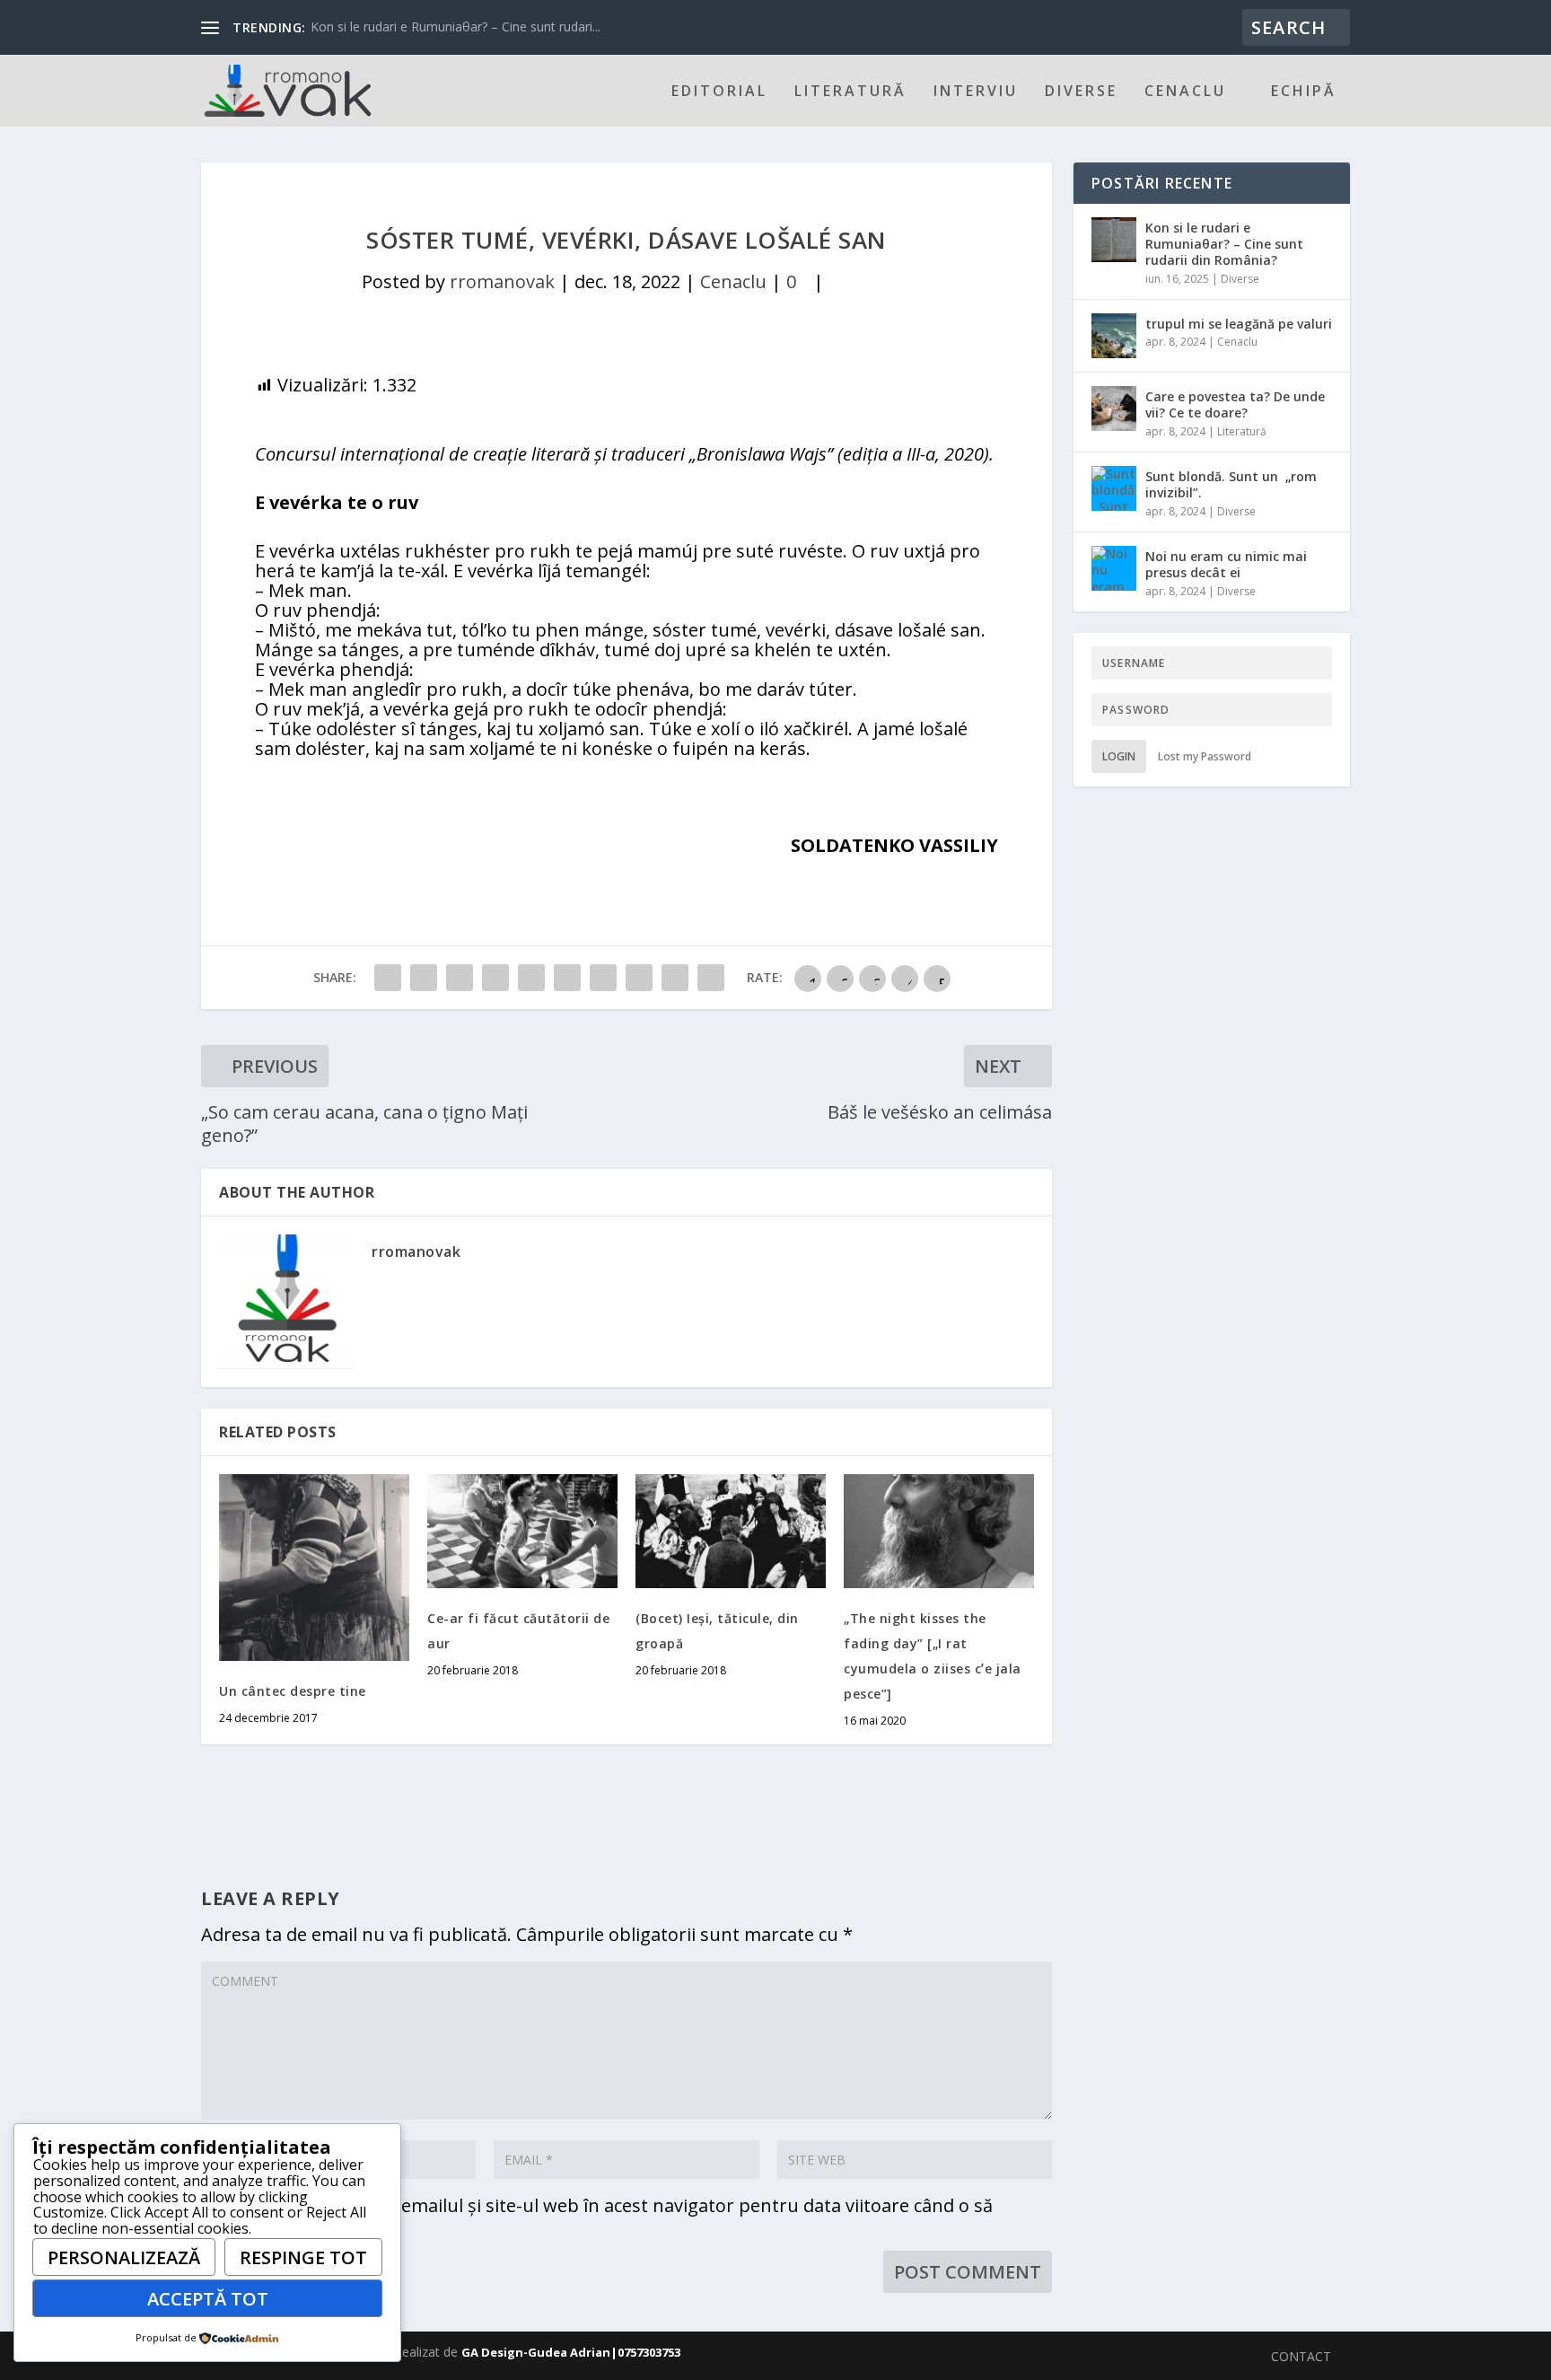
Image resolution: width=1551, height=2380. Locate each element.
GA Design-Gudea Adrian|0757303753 (571, 2352)
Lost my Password (1205, 756)
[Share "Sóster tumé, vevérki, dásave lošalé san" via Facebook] (388, 978)
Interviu (976, 92)
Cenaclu (1185, 92)
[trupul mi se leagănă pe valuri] (1114, 336)
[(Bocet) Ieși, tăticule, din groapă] (731, 1531)
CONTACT (1301, 2356)
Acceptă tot (208, 2299)
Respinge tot (303, 2257)
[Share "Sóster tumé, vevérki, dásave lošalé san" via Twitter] (424, 978)
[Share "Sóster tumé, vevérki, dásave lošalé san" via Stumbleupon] (639, 978)
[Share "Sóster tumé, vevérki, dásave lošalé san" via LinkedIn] (567, 978)
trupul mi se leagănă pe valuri (1239, 324)
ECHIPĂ (1304, 92)
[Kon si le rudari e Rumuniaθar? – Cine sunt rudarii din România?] (1114, 240)
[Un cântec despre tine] (314, 1568)
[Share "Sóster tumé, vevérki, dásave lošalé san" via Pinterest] (531, 978)
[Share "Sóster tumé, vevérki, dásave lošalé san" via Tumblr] (495, 978)
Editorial (719, 92)
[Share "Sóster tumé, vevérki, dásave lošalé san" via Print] (711, 978)
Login (1119, 756)
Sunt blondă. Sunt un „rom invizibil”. (1231, 484)
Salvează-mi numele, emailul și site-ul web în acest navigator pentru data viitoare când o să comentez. (597, 2214)
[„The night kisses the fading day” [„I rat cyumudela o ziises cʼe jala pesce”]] (939, 1531)
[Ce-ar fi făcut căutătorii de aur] (522, 1531)
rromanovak (502, 281)
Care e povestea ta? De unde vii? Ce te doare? (1235, 404)
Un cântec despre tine (293, 1691)
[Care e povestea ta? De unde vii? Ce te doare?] (1114, 408)
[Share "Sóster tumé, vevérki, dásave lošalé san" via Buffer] (603, 978)
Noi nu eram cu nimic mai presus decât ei (1226, 564)
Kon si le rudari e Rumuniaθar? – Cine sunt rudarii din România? (1224, 244)
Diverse (1081, 92)
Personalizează (124, 2257)
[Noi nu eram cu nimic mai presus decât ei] (1114, 568)
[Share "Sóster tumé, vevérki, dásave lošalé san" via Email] (675, 978)
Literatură (850, 92)
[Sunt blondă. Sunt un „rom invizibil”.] (1114, 488)
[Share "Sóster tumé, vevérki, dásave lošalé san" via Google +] (460, 978)
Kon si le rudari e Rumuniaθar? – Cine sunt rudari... (456, 26)
